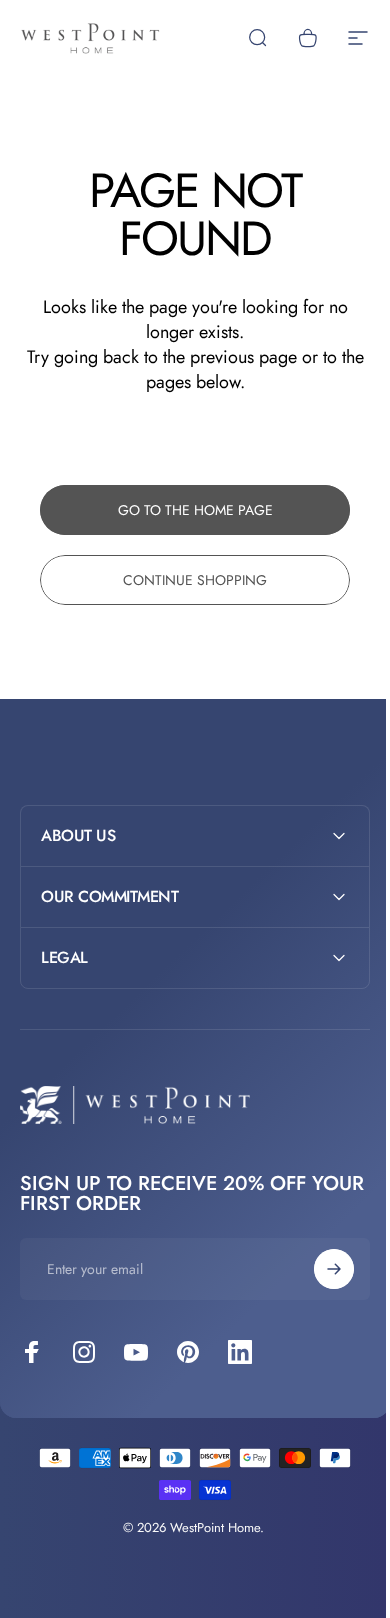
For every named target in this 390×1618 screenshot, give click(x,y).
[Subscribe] (319, 1269)
